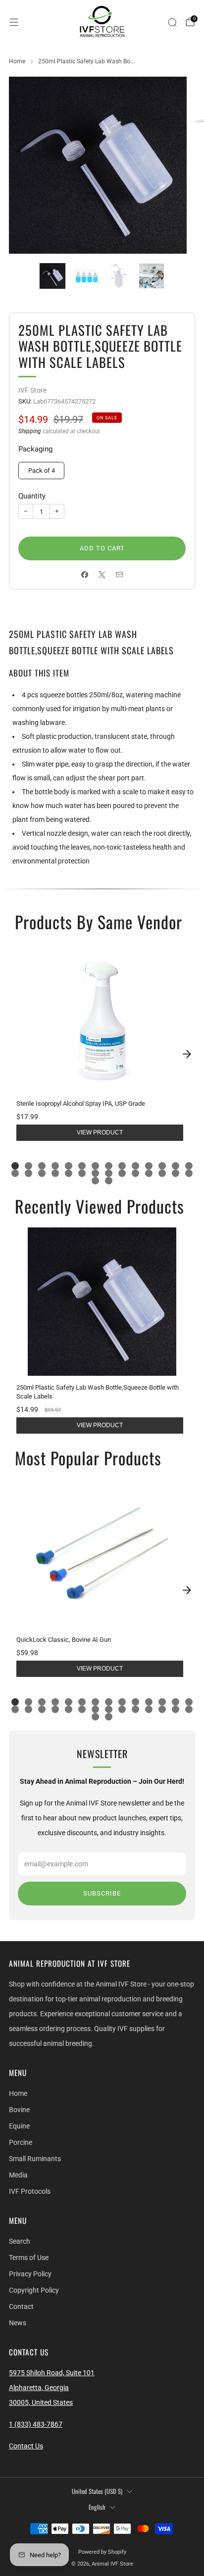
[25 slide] (149, 1173)
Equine (19, 2126)
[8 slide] (109, 1166)
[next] (187, 1054)
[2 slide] (28, 1166)
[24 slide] (135, 1173)
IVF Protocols (30, 2191)
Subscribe (102, 1893)
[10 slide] (135, 1166)
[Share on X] (102, 574)
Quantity (32, 496)
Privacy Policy (30, 2274)
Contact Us (26, 2446)
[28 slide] (189, 1173)
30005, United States (41, 2402)
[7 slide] (95, 1166)
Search (20, 2241)
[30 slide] (109, 1181)
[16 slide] (28, 1173)
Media (18, 2175)
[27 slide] (176, 1173)
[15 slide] (15, 1173)
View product (100, 1132)
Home (18, 2093)
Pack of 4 (42, 471)
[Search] (172, 22)
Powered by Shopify (102, 2552)
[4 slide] (55, 1166)
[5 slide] (69, 1166)
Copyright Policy (34, 2290)
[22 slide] (109, 1173)
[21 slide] (95, 1173)
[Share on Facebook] (85, 574)
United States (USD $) (97, 2491)
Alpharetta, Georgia (39, 2388)
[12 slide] (162, 1166)
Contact (21, 2306)
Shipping (30, 431)
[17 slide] (42, 1173)
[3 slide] (42, 1166)
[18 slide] (55, 1173)
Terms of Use (29, 2258)
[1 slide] (15, 1166)
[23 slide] (122, 1173)
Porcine (21, 2142)
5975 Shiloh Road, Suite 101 (52, 2373)
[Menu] (14, 22)
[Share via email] (120, 574)
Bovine (19, 2110)
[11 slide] (149, 1166)
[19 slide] (69, 1173)
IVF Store (32, 390)
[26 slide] (162, 1173)
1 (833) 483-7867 (36, 2424)
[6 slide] (82, 1166)
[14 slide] (189, 1166)
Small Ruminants (35, 2159)
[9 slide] (122, 1166)
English (97, 2507)
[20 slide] (82, 1173)
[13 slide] (176, 1166)
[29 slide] (95, 1181)
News (18, 2323)
